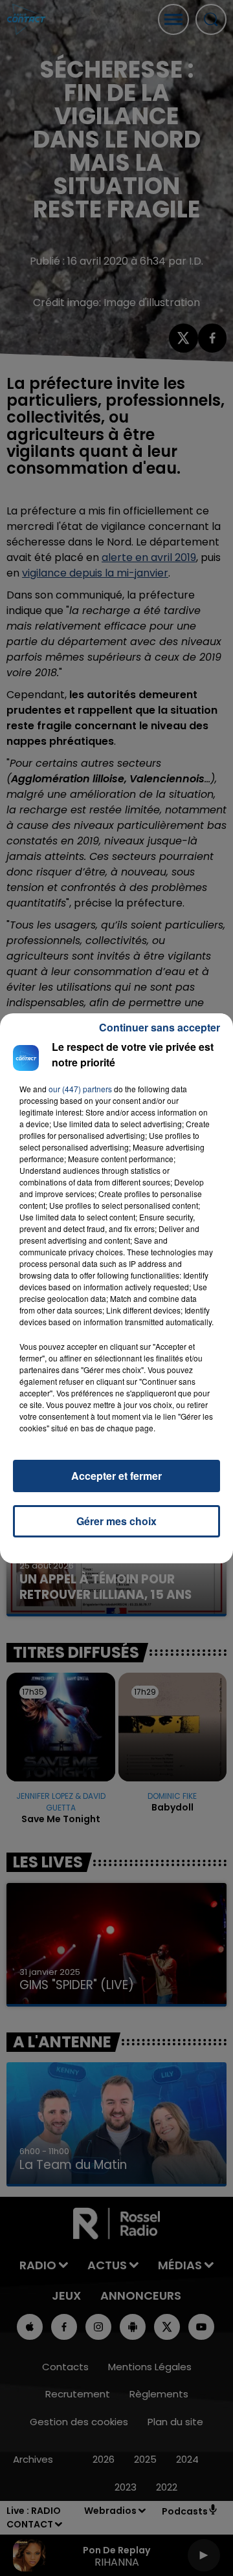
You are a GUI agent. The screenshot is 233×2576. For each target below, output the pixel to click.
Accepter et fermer (116, 1476)
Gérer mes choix (116, 1521)
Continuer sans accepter (160, 1027)
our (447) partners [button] (80, 1089)
